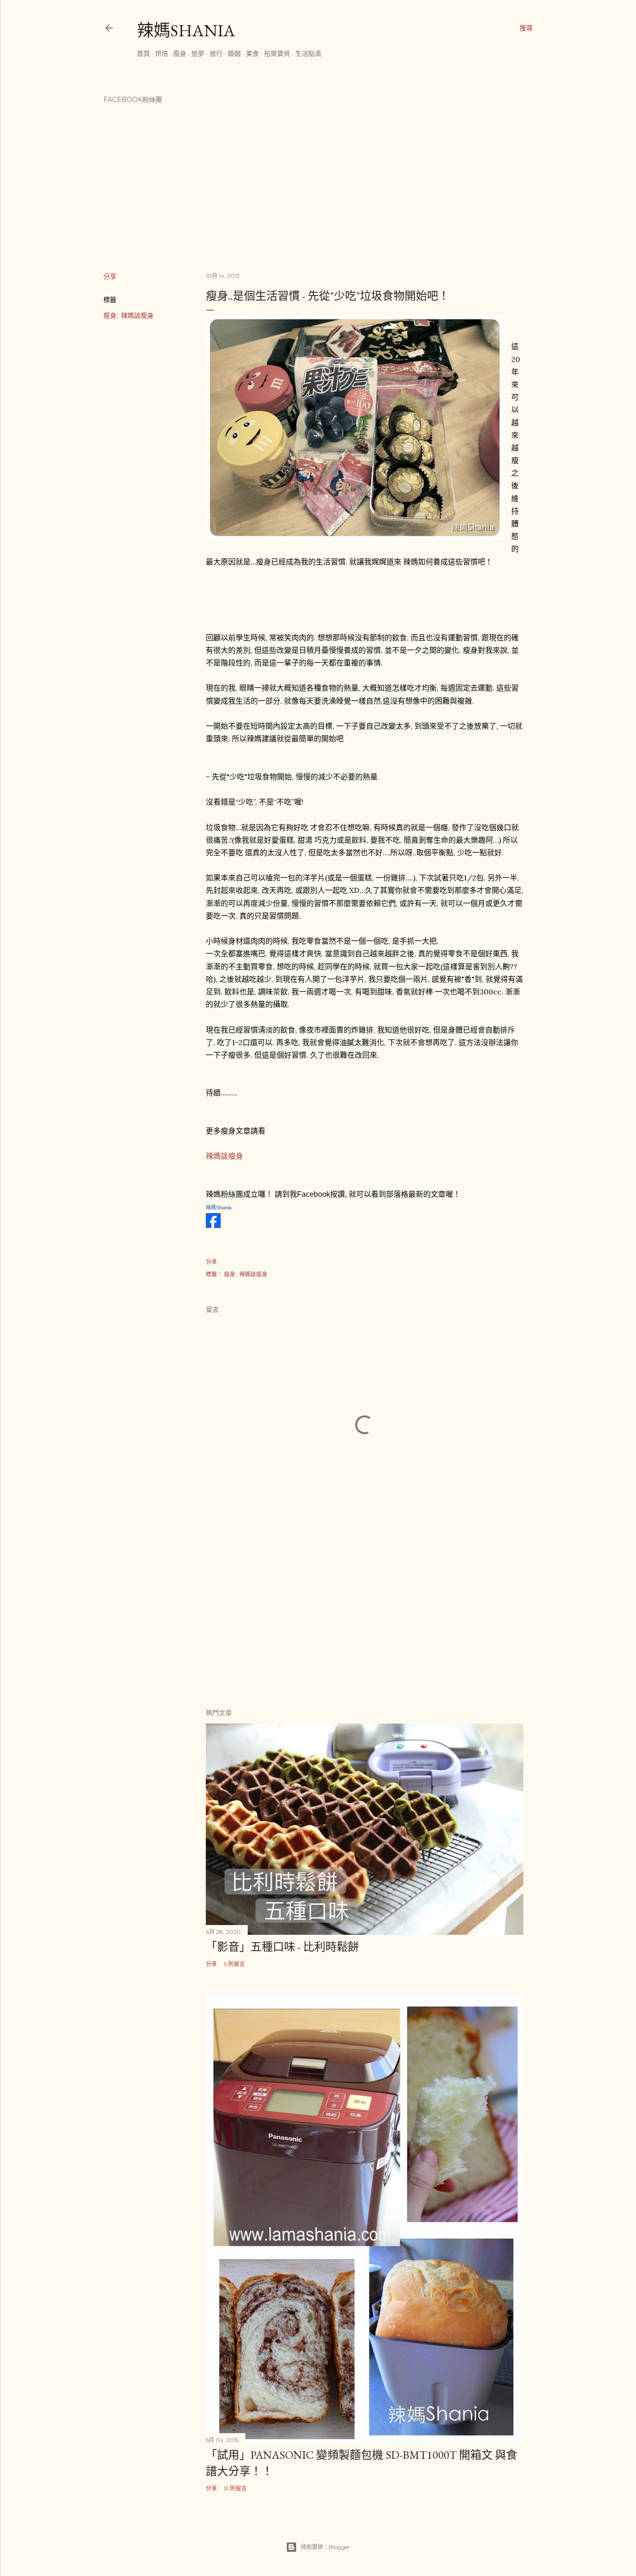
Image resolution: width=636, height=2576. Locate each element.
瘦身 (180, 54)
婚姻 (234, 54)
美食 (252, 54)
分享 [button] (110, 276)
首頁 (143, 54)
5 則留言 (234, 1964)
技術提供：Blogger (325, 2547)
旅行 (216, 54)
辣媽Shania (186, 30)
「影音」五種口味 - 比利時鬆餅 (282, 1947)
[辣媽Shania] (213, 1225)
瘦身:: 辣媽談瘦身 (129, 315)
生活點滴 (308, 54)
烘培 (162, 54)
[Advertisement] (365, 1619)
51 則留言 (235, 2488)
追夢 (198, 54)
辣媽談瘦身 (224, 1156)
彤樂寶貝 (277, 54)
